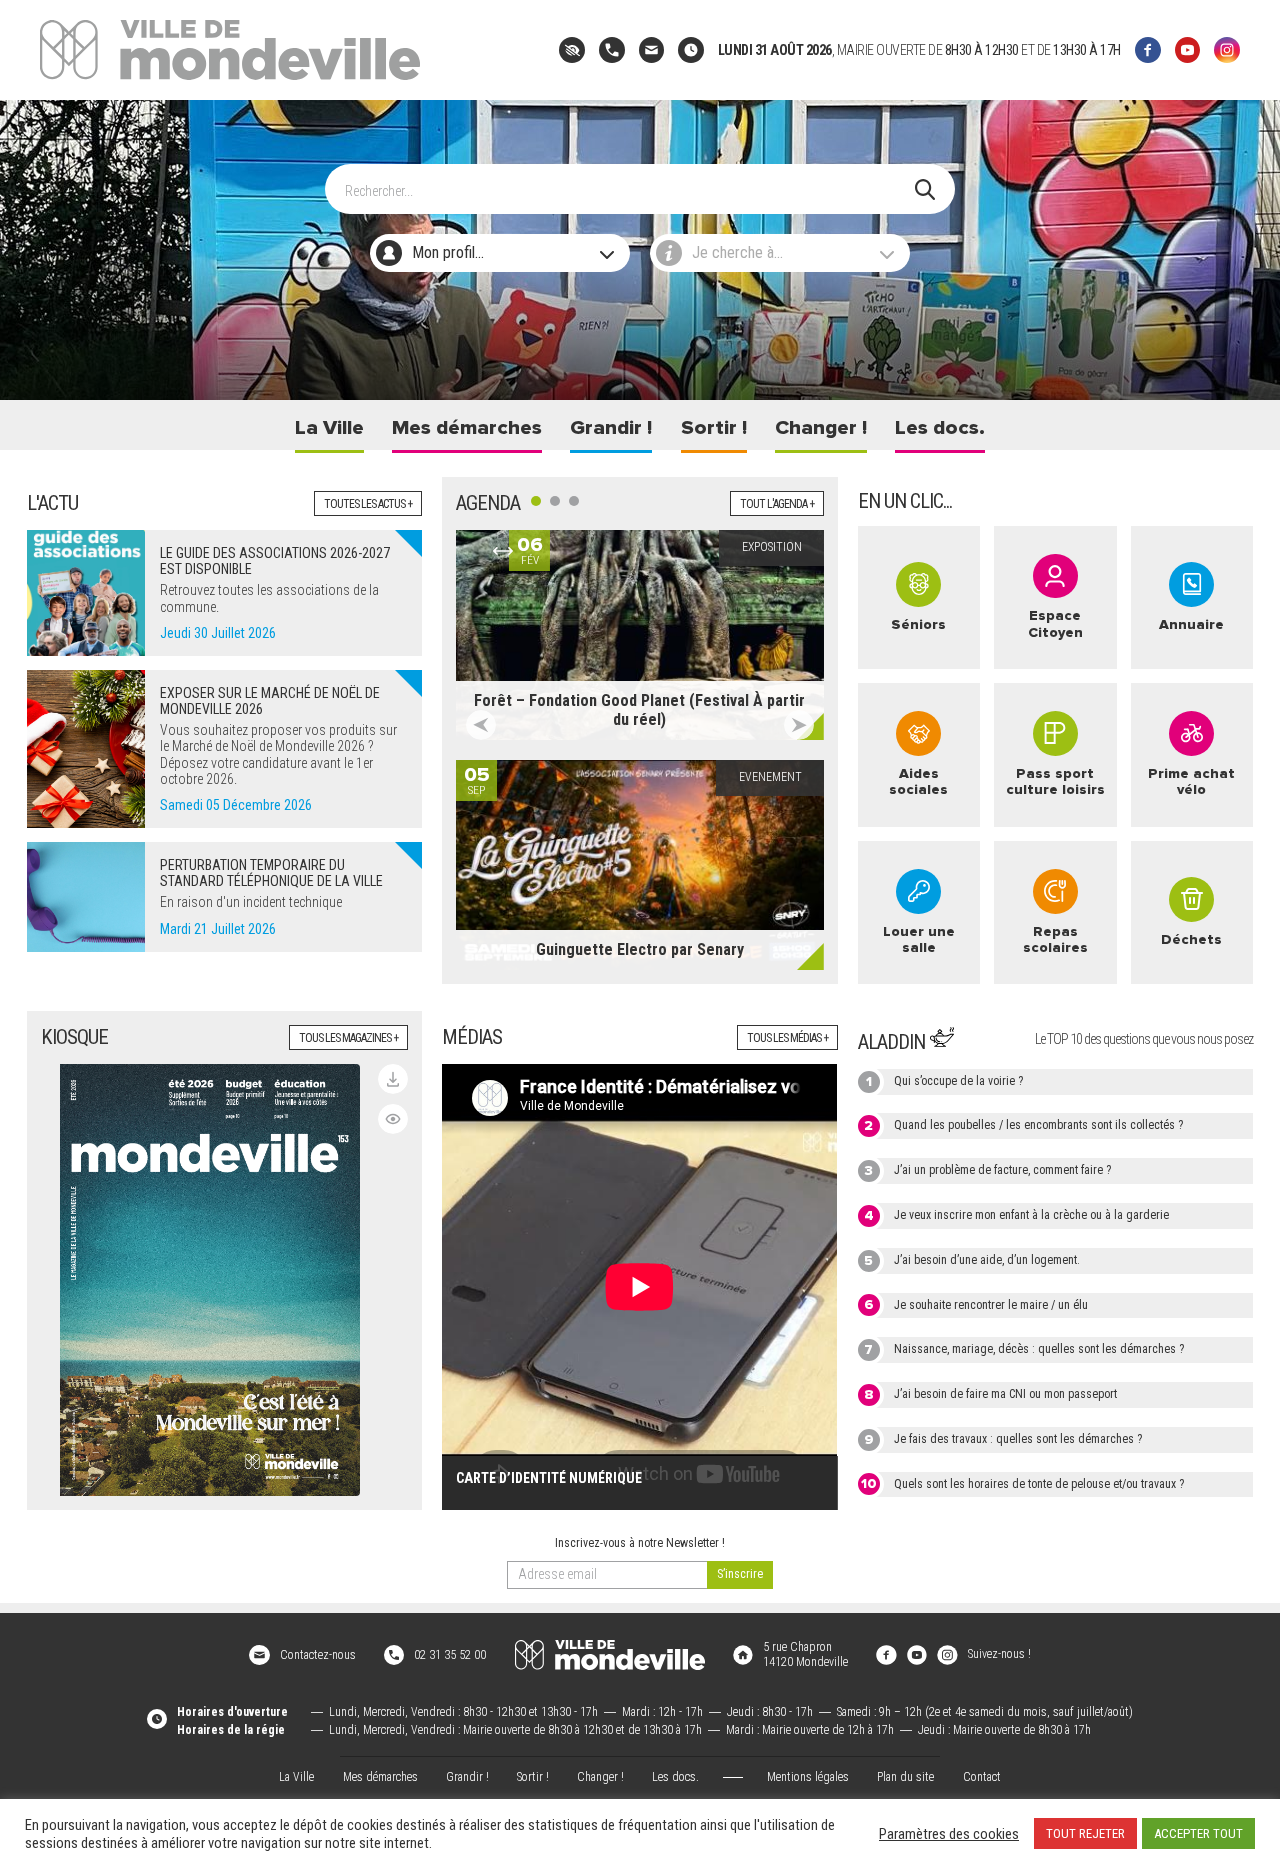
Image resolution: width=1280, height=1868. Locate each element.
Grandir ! (611, 427)
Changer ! (821, 427)
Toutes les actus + (368, 504)
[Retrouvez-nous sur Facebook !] (886, 1654)
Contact (982, 1777)
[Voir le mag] (393, 1119)
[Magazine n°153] (210, 1280)
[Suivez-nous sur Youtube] (1188, 50)
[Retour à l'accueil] (610, 1655)
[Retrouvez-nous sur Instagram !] (947, 1654)
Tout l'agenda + (777, 504)
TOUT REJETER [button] (1085, 1833)
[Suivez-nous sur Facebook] (1148, 50)
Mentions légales (808, 1777)
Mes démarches (467, 427)
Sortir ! (714, 427)
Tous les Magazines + (348, 1038)
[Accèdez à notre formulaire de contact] (652, 50)
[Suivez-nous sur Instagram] (1227, 50)
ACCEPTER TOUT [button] (1198, 1833)
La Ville (329, 427)
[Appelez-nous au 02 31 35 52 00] (612, 50)
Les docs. (940, 427)
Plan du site (905, 1777)
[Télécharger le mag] (393, 1079)
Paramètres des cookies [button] (949, 1834)
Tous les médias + (787, 1038)
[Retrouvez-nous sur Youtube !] (917, 1654)
